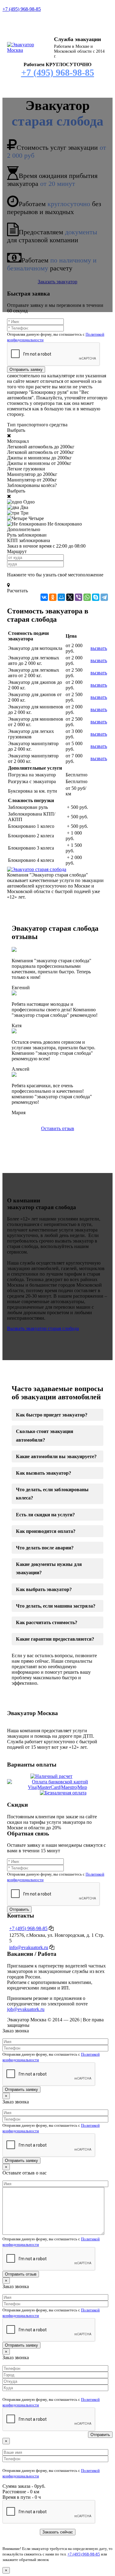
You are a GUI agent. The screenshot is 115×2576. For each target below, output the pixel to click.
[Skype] (96, 597)
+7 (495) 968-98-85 (22, 9)
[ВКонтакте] (44, 597)
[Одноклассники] (53, 597)
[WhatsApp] (87, 597)
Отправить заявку (26, 370)
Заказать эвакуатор (57, 282)
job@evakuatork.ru (26, 2009)
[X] (70, 597)
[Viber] (79, 597)
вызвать (99, 648)
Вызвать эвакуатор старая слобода (43, 1328)
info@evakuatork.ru (29, 1947)
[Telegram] (104, 597)
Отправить (19, 1909)
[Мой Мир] (61, 597)
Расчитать (17, 591)
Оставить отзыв (58, 1128)
